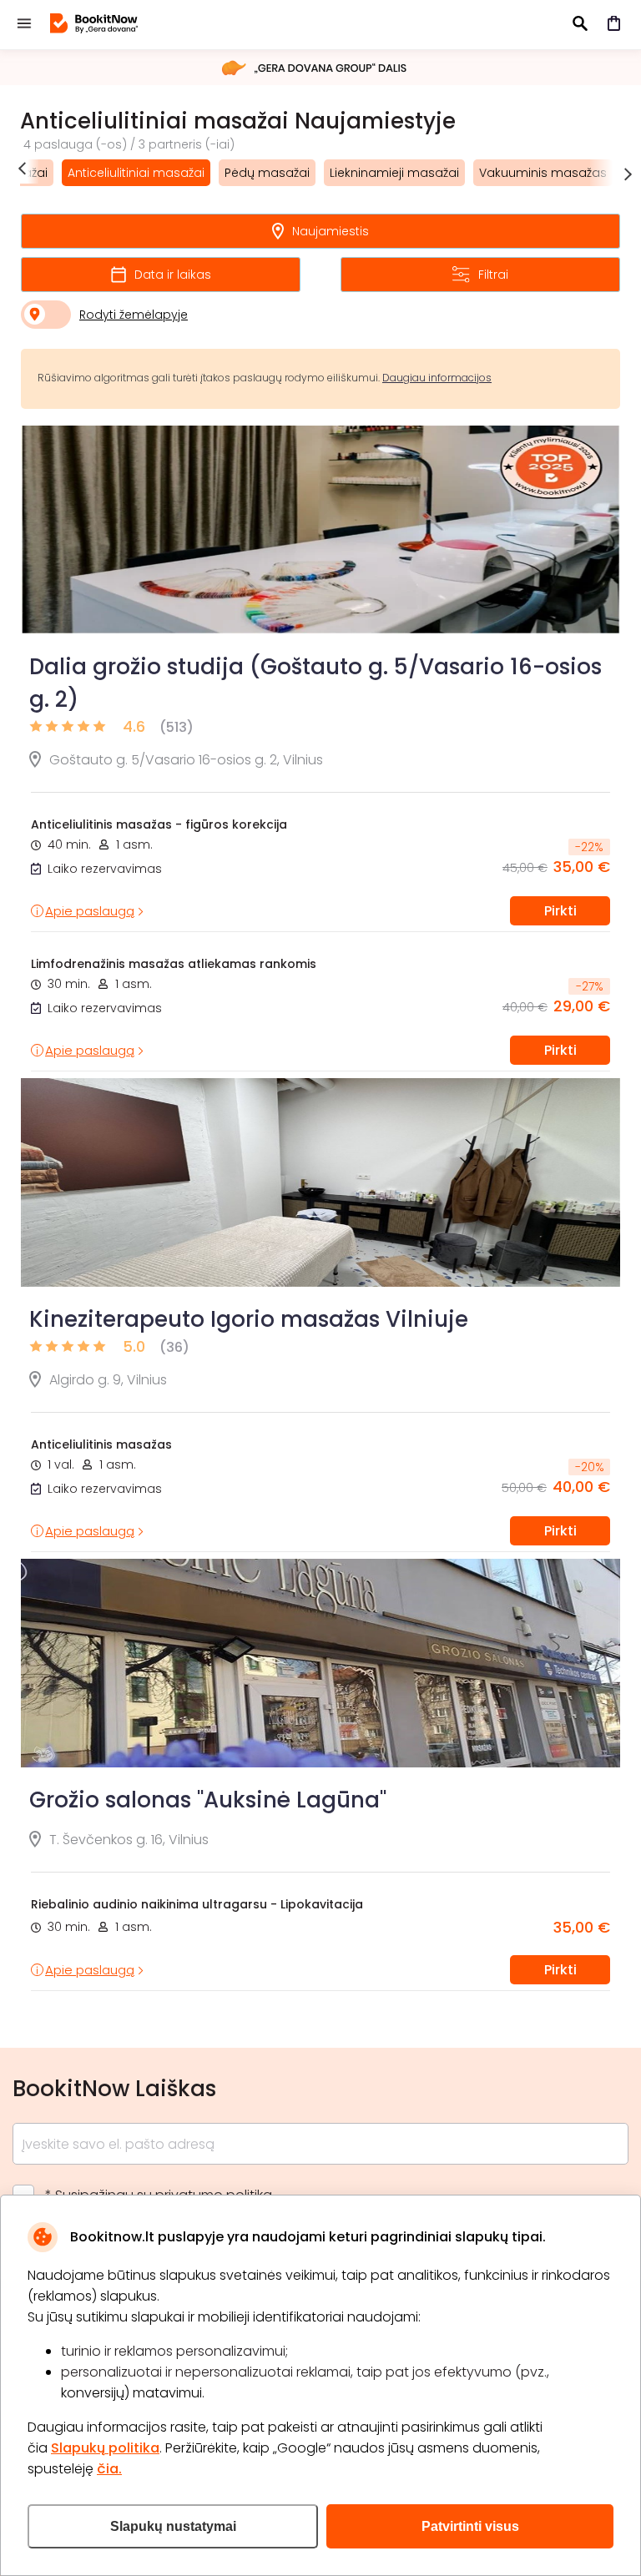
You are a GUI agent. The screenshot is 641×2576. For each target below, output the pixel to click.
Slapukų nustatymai (173, 2526)
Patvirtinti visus (470, 2526)
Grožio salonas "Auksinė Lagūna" (208, 1800)
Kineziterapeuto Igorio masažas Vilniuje (249, 1319)
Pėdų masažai (267, 173)
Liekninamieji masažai (394, 173)
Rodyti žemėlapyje (134, 315)
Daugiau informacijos (437, 378)
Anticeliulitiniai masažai (136, 173)
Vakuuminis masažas (543, 173)
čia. (109, 2469)
